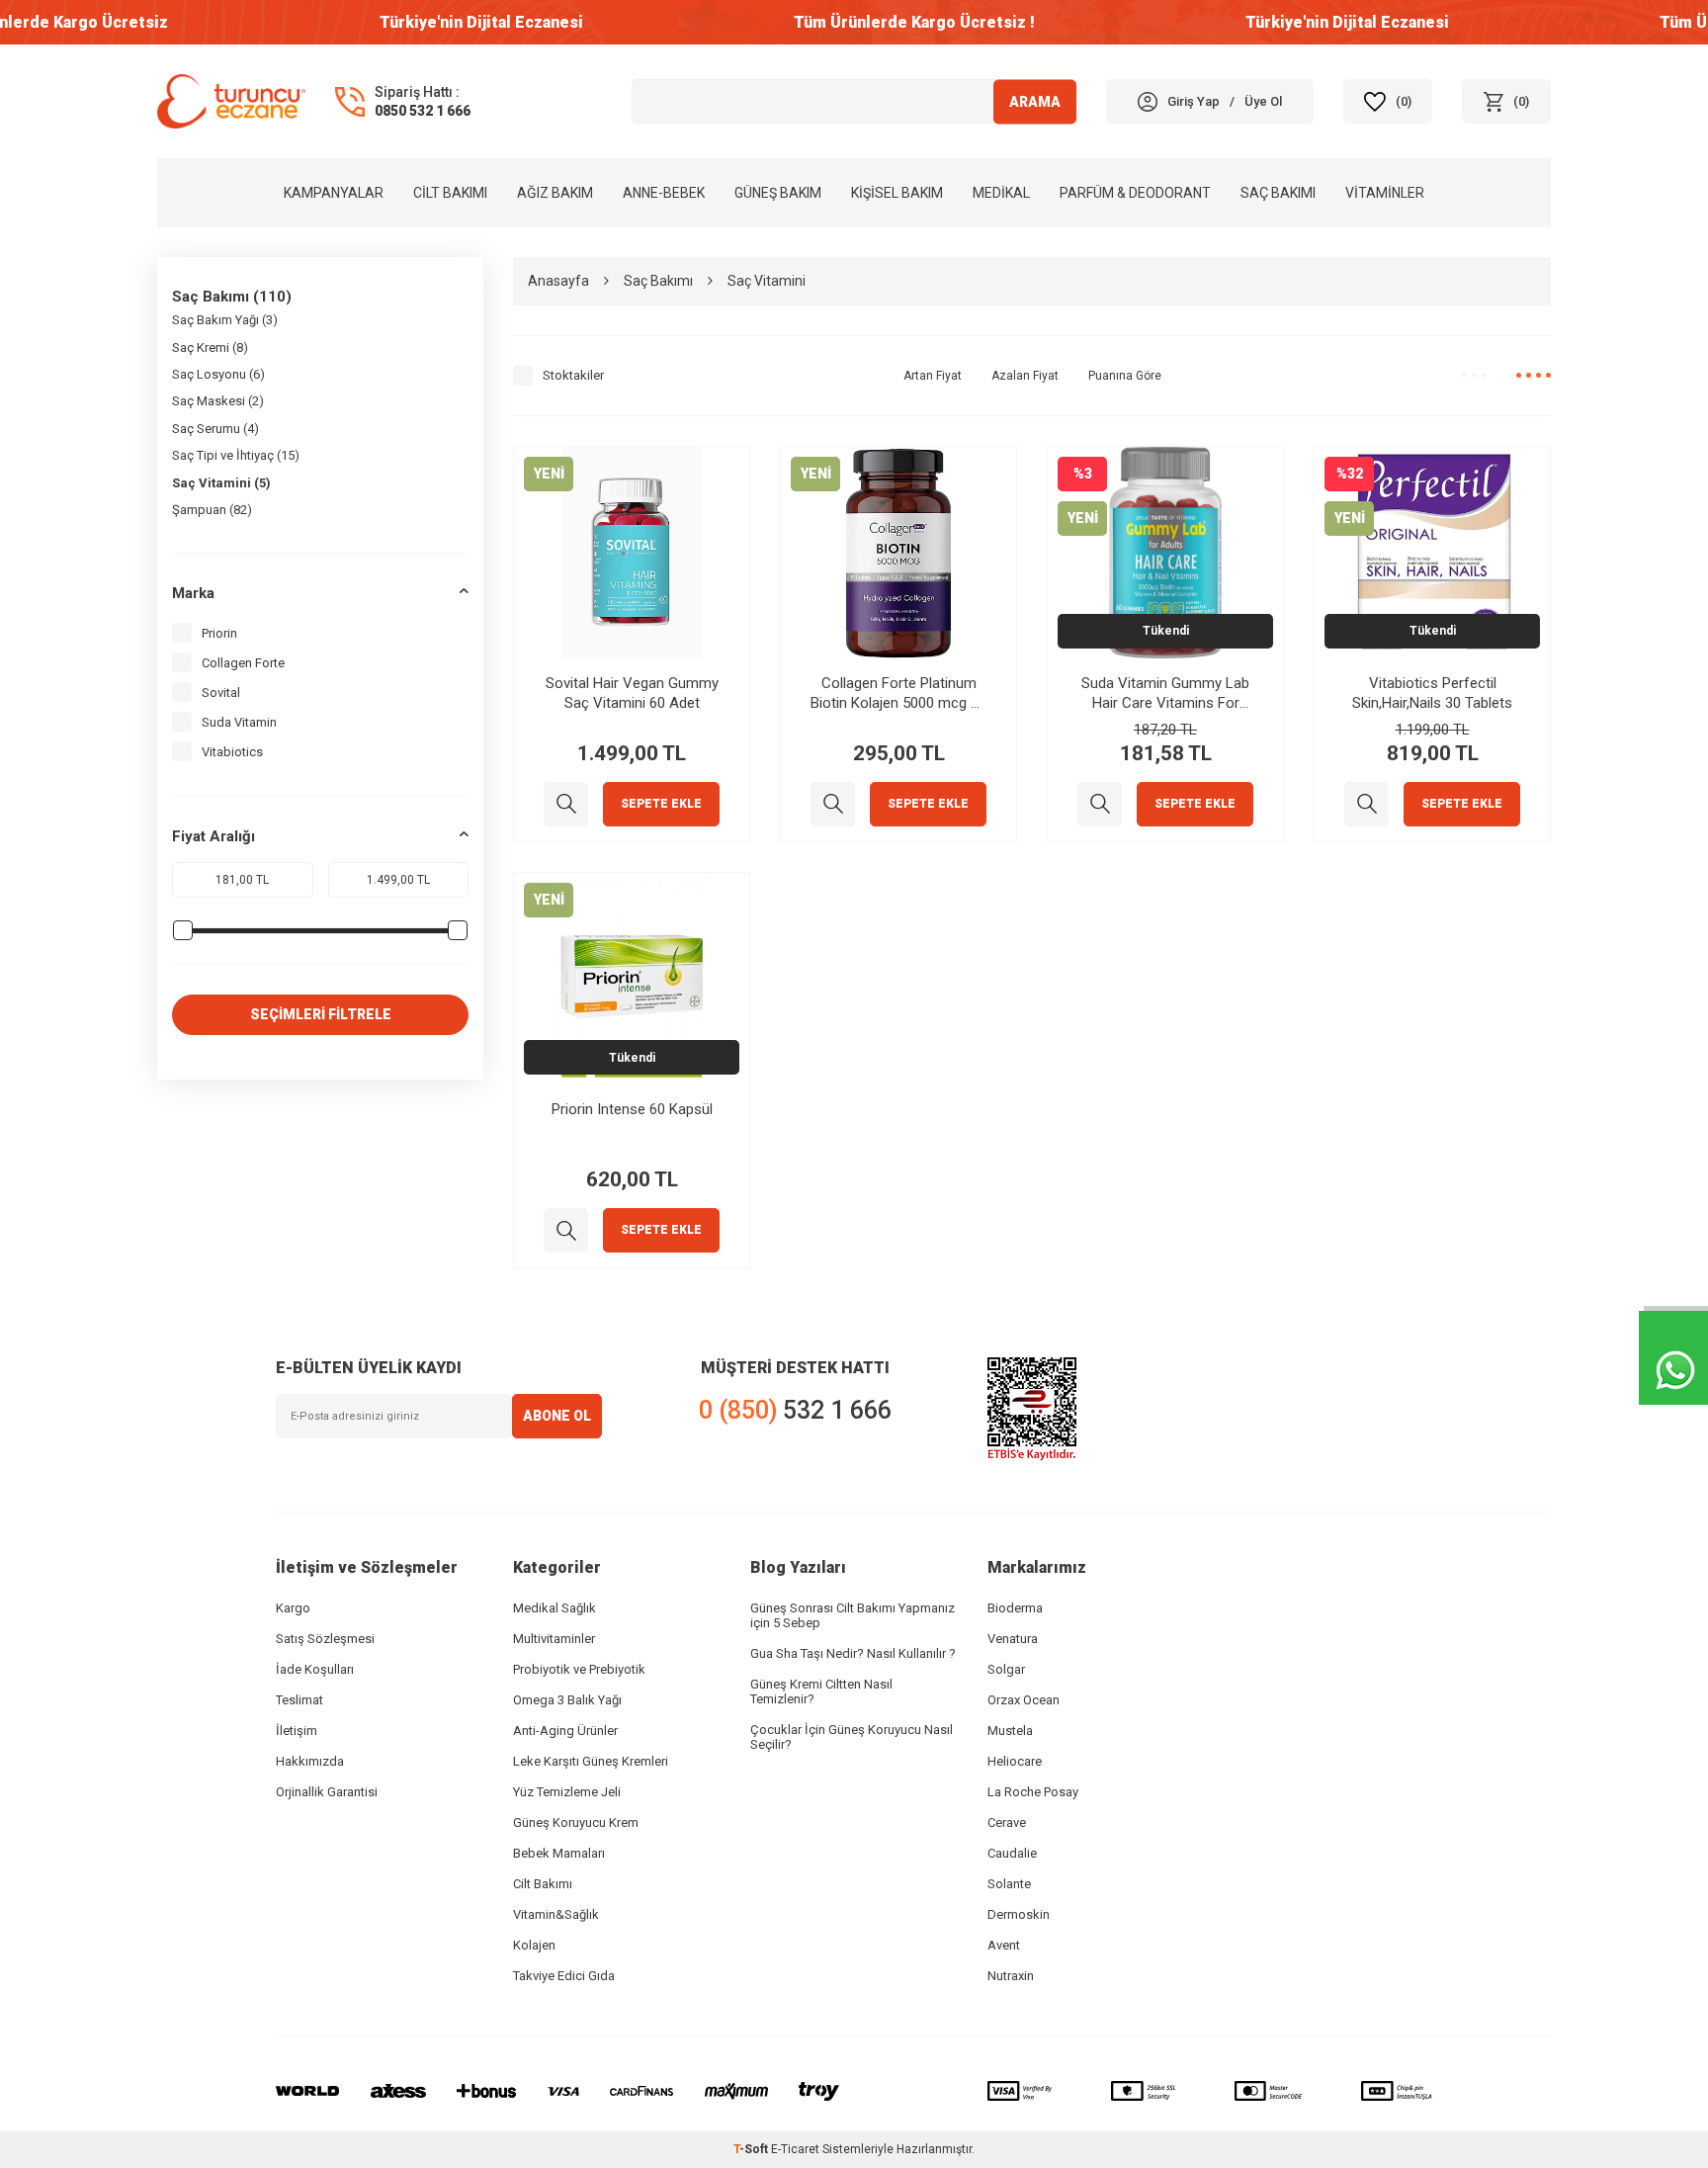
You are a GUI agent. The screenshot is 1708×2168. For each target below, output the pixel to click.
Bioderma (1015, 1608)
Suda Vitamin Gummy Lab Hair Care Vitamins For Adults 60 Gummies (1165, 694)
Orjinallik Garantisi (327, 1792)
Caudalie (1012, 1853)
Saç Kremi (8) (210, 347)
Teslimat (299, 1700)
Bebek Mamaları (559, 1853)
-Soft (752, 2149)
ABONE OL (557, 1416)
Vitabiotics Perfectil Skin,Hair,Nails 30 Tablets (1432, 693)
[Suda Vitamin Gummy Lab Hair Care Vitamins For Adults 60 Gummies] (1100, 804)
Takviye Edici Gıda (564, 1976)
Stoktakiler (573, 375)
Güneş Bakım (778, 193)
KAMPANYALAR (334, 193)
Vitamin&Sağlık (556, 1914)
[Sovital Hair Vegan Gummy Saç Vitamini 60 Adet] (566, 804)
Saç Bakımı (1278, 193)
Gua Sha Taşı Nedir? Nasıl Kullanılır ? (853, 1653)
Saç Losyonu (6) (218, 374)
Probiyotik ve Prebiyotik (579, 1669)
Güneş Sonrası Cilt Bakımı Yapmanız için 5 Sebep (853, 1615)
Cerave (1007, 1822)
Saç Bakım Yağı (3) (225, 320)
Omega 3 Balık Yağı (567, 1700)
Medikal (1001, 193)
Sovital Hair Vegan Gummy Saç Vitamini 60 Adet (632, 693)
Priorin (219, 633)
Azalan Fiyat (1025, 376)
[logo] (231, 101)
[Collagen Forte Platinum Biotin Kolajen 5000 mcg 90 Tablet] (833, 804)
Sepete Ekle (661, 804)
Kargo (293, 1608)
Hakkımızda (310, 1761)
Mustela (1010, 1731)
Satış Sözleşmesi (325, 1639)
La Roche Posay (1033, 1792)
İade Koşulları (315, 1669)
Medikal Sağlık (555, 1608)
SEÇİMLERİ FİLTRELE (321, 1014)
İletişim (297, 1731)
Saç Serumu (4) (215, 429)
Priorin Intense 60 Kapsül (632, 1109)
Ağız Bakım (555, 193)
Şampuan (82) (212, 510)
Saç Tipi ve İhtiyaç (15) (236, 455)
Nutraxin (1011, 1976)
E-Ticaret (795, 2149)
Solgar (1006, 1669)
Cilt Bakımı (450, 193)
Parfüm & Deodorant (1135, 193)
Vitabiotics (232, 752)
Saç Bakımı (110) (232, 297)
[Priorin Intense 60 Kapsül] (566, 1230)
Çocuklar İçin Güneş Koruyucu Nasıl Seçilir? (852, 1737)
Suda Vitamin (239, 722)
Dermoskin (1019, 1914)
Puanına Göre (1125, 376)
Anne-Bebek (664, 193)
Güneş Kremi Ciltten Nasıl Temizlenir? (821, 1691)
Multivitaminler (554, 1639)
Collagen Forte (243, 663)
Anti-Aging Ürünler (565, 1731)
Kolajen (534, 1945)
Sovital (221, 693)
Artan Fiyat (933, 376)
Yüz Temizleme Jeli (567, 1792)
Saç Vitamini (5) (221, 483)
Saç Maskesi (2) (218, 401)
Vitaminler (1385, 193)
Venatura (1013, 1639)
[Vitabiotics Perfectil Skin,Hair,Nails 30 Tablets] (1366, 804)
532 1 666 (795, 1410)
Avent (1004, 1945)
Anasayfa (558, 281)
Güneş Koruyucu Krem (576, 1822)
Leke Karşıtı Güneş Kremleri (591, 1761)
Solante (1009, 1884)
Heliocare (1015, 1761)
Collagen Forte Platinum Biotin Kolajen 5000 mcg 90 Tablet (898, 694)
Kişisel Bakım (897, 193)
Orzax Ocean (1024, 1700)
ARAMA (1035, 101)
